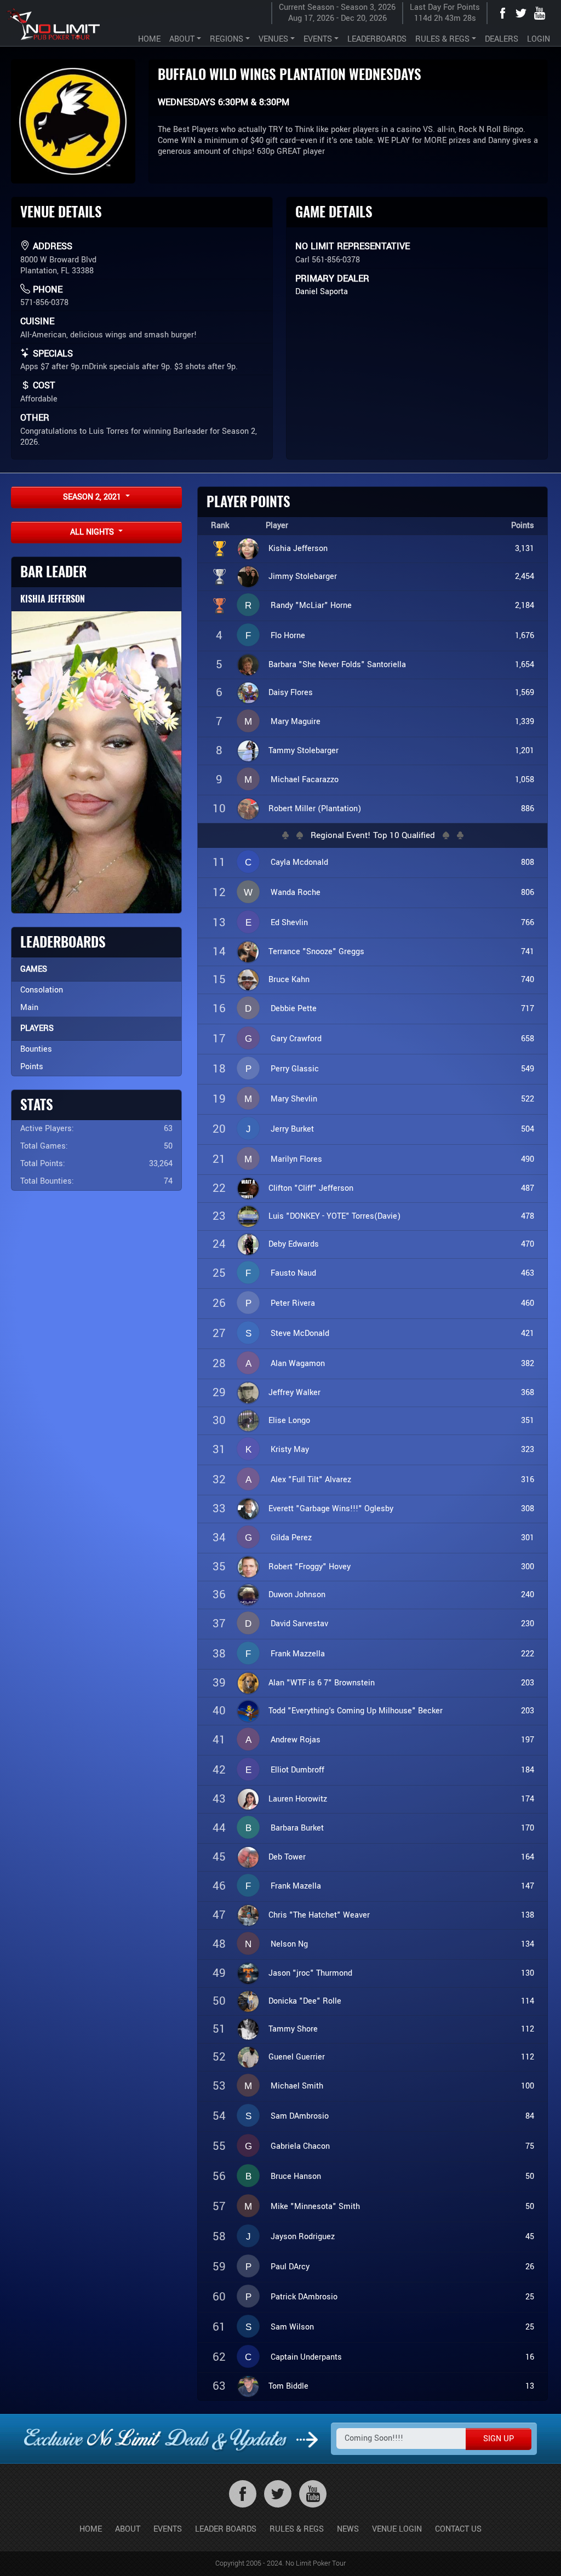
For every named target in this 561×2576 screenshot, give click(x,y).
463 (528, 1273)
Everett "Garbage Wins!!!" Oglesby (331, 1509)
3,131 (525, 549)
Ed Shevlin (289, 923)
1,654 (525, 665)
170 (528, 1828)
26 (530, 2267)
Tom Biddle (288, 2386)
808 (528, 862)
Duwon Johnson (297, 1595)
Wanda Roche (296, 893)
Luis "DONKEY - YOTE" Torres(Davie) (334, 1216)
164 (528, 1857)
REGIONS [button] (227, 39)
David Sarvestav (299, 1624)
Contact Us (458, 2529)
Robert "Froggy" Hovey (310, 1567)
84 (530, 2116)
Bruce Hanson (296, 2176)
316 (528, 1480)
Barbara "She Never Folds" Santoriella (337, 665)
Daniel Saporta (322, 292)
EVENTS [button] (318, 39)
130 (528, 1973)
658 (528, 1039)
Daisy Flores (291, 693)
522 (528, 1099)
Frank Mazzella (298, 1654)
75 (530, 2146)
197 (528, 1740)
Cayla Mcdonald (299, 862)
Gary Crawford (296, 1039)
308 (528, 1509)
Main (29, 1008)
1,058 (525, 780)
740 (528, 980)
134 (528, 1944)
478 (528, 1216)
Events (168, 2529)
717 (528, 1009)
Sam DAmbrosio (300, 2116)
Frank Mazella (296, 1886)
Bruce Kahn (289, 980)
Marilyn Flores (296, 1159)
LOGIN (539, 39)
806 (528, 893)
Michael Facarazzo (305, 780)
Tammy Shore (293, 2029)
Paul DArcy (290, 2267)
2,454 (525, 576)
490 (528, 1159)
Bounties (36, 1049)
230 (528, 1624)
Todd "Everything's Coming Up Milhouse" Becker (356, 1711)
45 (530, 2237)
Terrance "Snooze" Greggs (316, 952)
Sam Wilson (292, 2327)
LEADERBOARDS (377, 39)
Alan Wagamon (298, 1364)
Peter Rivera (293, 1303)
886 (528, 809)
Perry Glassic (295, 1069)
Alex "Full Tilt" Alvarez (311, 1480)
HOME (149, 39)
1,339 (525, 722)
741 (528, 952)
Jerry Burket (292, 1129)
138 (528, 1915)
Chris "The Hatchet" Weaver (319, 1915)
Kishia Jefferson (53, 599)
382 (528, 1364)
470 (528, 1244)
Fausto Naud (293, 1273)
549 (528, 1069)
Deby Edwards (294, 1244)
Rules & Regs (297, 2529)
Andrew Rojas (296, 1740)
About (128, 2529)
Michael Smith (297, 2086)
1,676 (525, 636)
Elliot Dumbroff (297, 1770)
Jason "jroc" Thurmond (310, 1973)
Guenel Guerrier (297, 2057)
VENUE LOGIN (397, 2529)
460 (528, 1303)
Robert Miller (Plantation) (315, 809)
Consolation (42, 990)
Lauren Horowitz (298, 1799)
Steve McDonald (300, 1333)
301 (528, 1538)
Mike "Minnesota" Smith (315, 2207)
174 (528, 1799)
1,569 (525, 693)
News (348, 2529)
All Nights (93, 532)
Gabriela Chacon (300, 2146)
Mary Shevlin (294, 1099)
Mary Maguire (296, 722)
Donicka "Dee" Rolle (305, 2001)
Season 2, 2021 (93, 497)
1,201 (525, 751)
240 (528, 1595)
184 (528, 1770)
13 (530, 2386)
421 (528, 1333)
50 (530, 2176)
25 (530, 2297)
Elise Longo (289, 1421)
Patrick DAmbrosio (304, 2297)
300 (528, 1567)
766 (528, 923)
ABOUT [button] (182, 39)
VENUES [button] (273, 39)
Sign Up (499, 2439)
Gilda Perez (291, 1538)
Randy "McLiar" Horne (311, 606)
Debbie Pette (294, 1009)
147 (528, 1886)
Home (91, 2529)
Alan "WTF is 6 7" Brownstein (322, 1683)
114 (528, 2001)
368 (528, 1393)
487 (528, 1188)
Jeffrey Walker (294, 1393)
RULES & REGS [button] (442, 39)
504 (528, 1129)
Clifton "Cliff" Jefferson (311, 1188)
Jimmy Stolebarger (303, 576)
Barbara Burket (297, 1828)
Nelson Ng (289, 1944)
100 (528, 2086)
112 (528, 2029)
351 (528, 1421)
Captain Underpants (306, 2357)
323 (528, 1450)
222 (528, 1654)
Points (32, 1067)
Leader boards (226, 2529)
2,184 (525, 606)
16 (530, 2357)
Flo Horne (288, 636)
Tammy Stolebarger (304, 751)
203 (528, 1683)
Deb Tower (287, 1857)
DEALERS (502, 39)
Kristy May (290, 1450)
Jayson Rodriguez (303, 2237)
